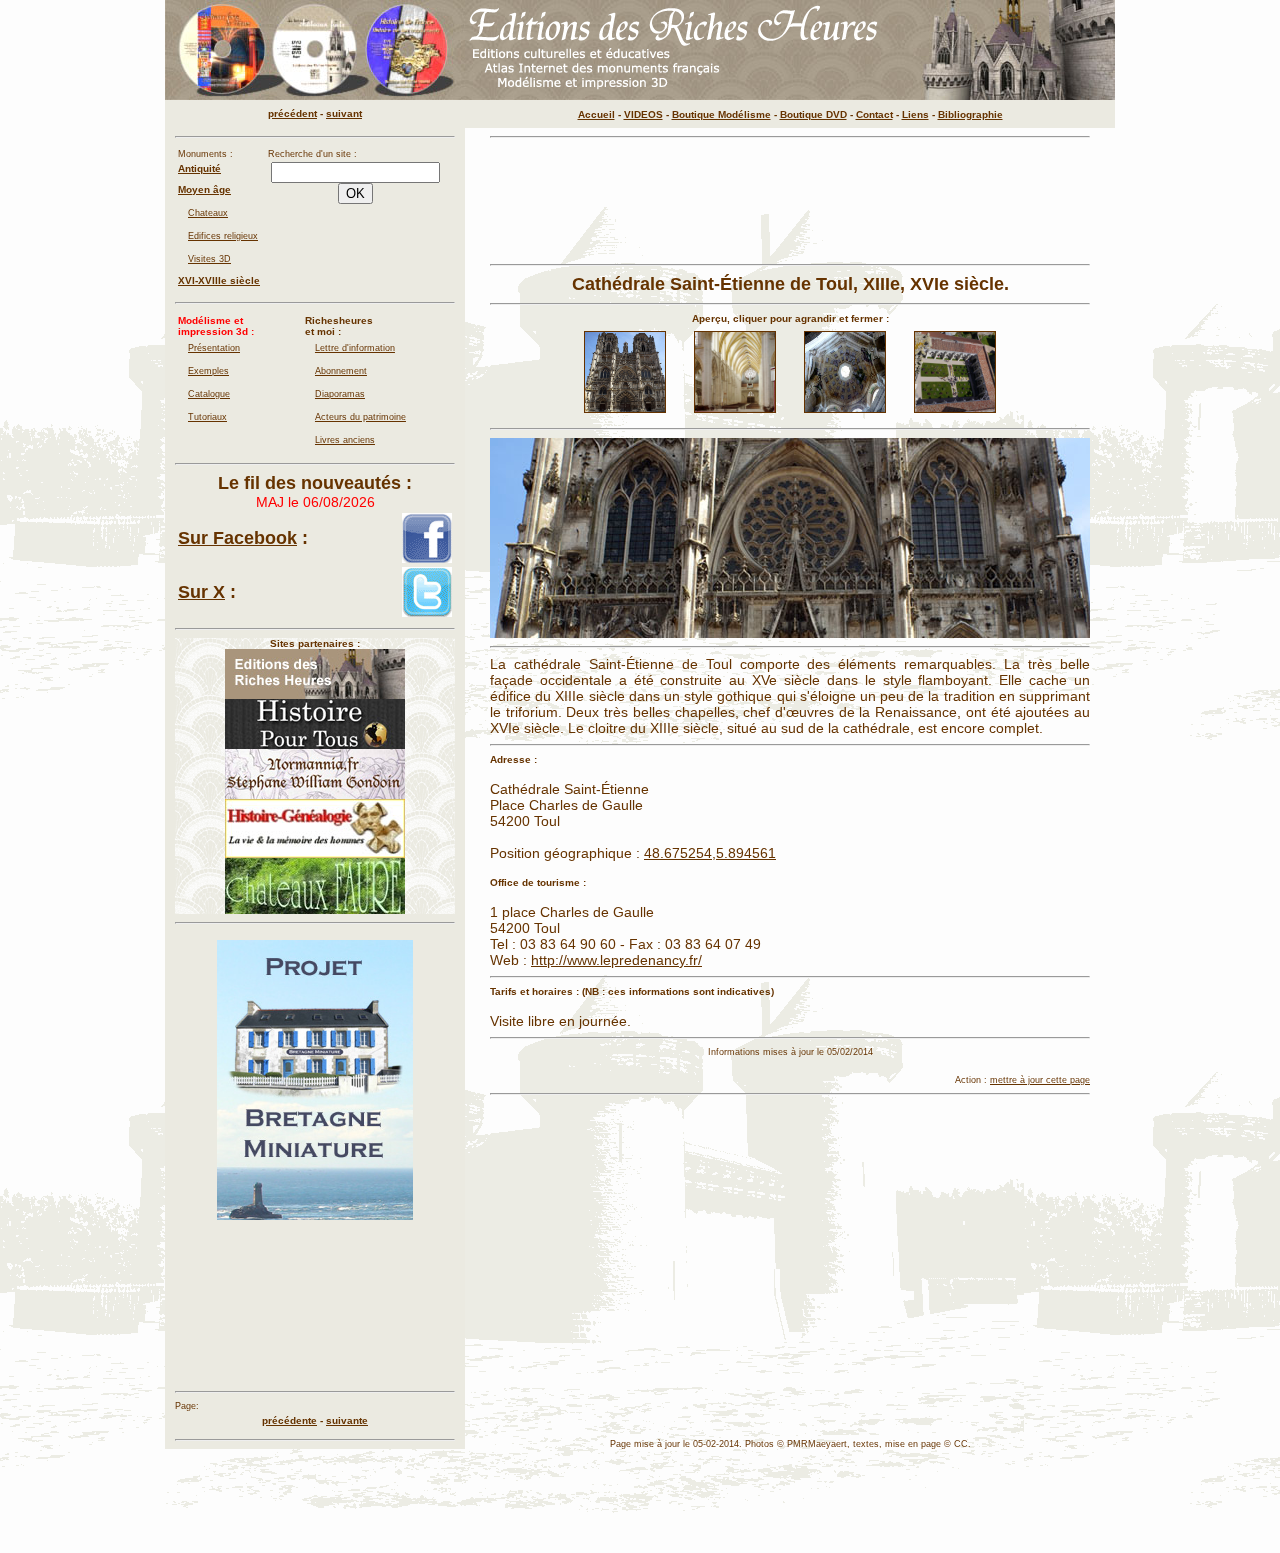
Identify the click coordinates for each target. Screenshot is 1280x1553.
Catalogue (209, 394)
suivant (344, 113)
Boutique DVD (813, 114)
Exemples (208, 371)
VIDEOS (643, 114)
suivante (347, 1420)
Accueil (596, 114)
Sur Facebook (237, 538)
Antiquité (199, 168)
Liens (915, 114)
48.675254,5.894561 (710, 853)
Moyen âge (204, 189)
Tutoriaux (207, 417)
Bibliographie (970, 114)
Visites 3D (209, 259)
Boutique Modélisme (721, 114)
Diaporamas (340, 394)
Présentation (214, 348)
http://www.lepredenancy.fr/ (616, 960)
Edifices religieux (223, 236)
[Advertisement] (790, 201)
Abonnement (341, 371)
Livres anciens (345, 440)
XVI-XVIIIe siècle (219, 280)
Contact (874, 114)
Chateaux (208, 213)
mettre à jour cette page (1040, 1080)
